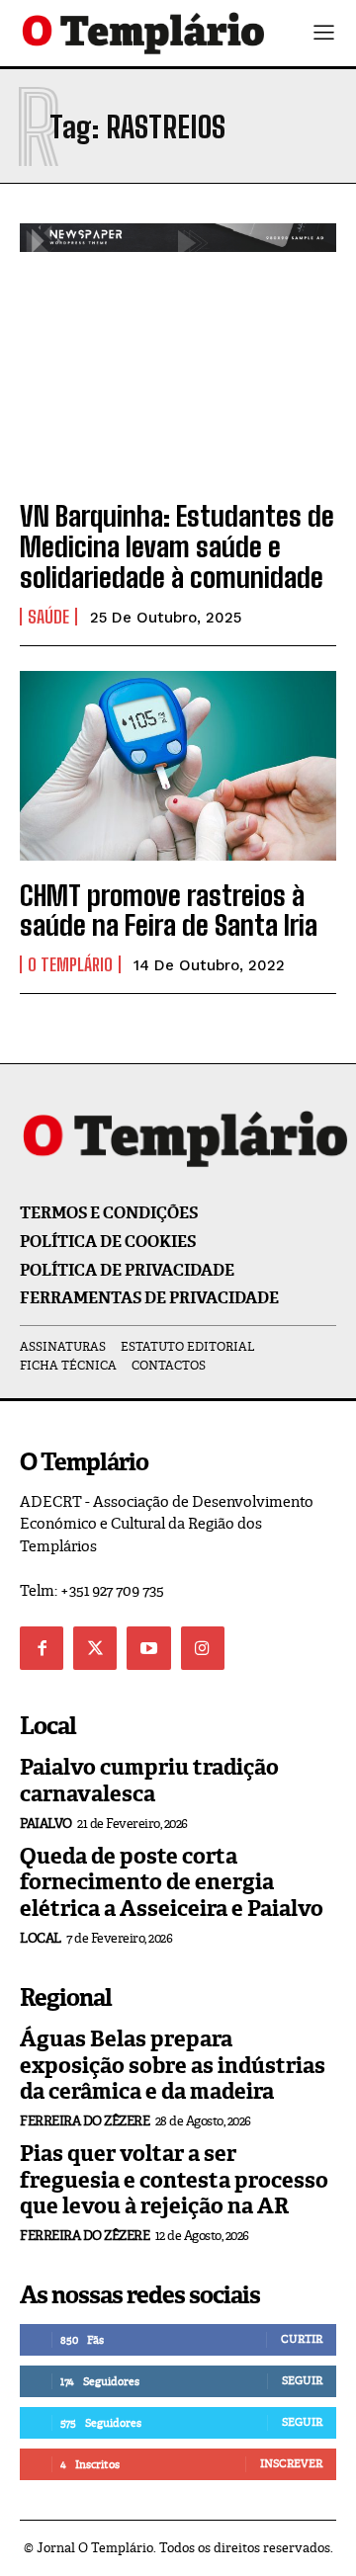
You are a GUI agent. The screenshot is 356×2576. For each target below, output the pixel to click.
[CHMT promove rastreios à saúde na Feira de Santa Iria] (178, 766)
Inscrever (291, 2463)
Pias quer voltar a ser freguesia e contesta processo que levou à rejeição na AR (174, 2180)
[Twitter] (95, 1648)
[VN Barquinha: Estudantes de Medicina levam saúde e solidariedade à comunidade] (178, 386)
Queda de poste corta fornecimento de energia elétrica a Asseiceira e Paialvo (172, 1882)
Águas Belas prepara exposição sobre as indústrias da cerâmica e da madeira (173, 2065)
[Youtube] (148, 1648)
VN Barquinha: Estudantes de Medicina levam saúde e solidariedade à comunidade (177, 546)
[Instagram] (203, 1648)
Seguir (302, 2380)
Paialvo (46, 1824)
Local (41, 1938)
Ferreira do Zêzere (85, 2121)
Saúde (48, 617)
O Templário (70, 964)
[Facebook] (42, 1648)
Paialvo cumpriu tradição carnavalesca (149, 1780)
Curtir (302, 2339)
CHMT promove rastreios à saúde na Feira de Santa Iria (169, 911)
